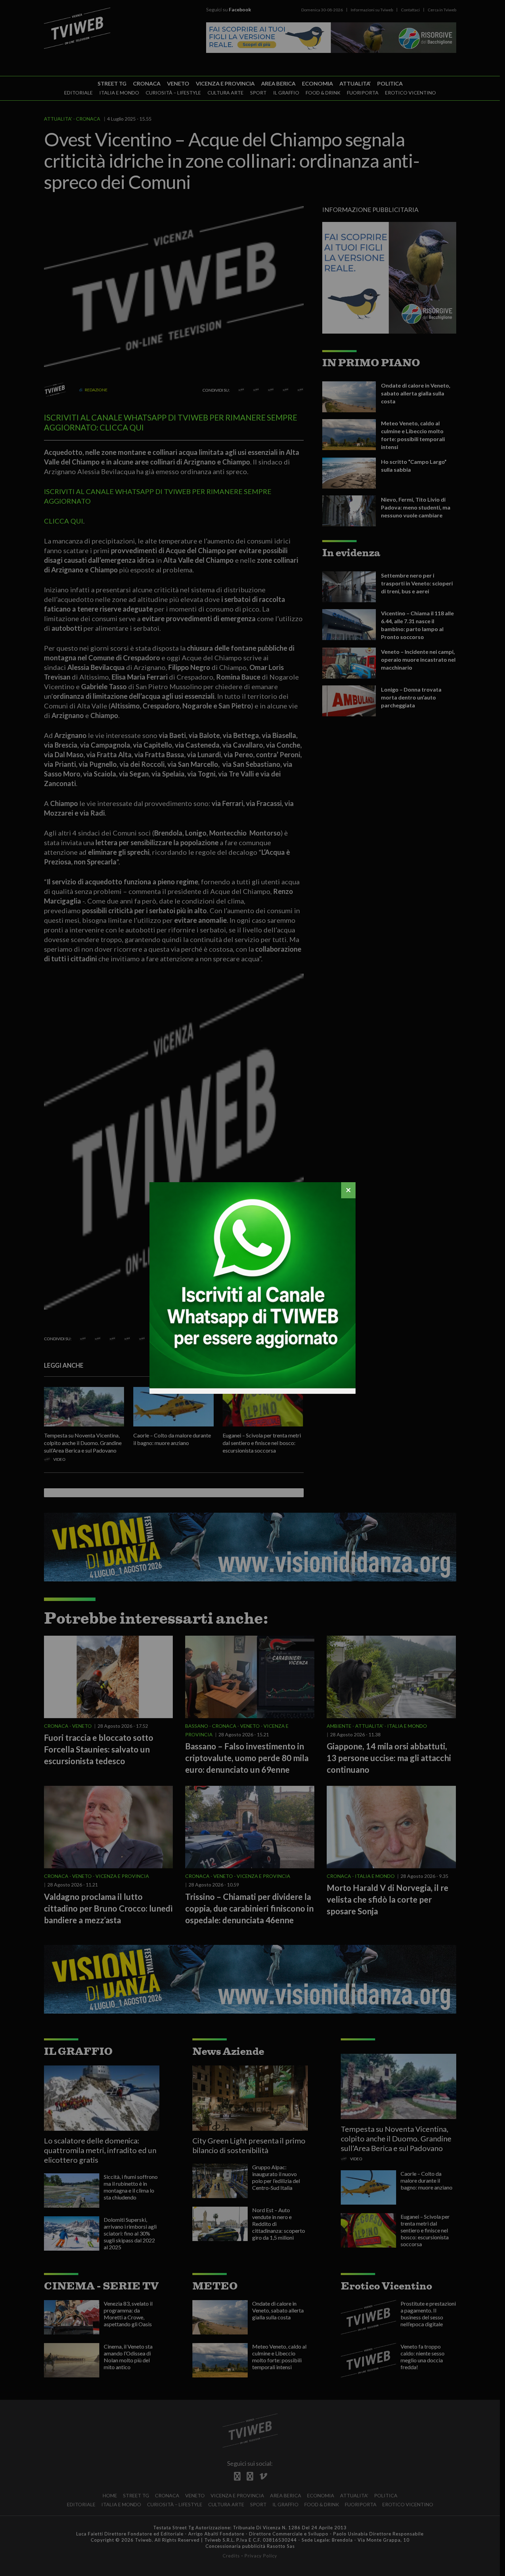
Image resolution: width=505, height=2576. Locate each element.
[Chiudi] (348, 1190)
